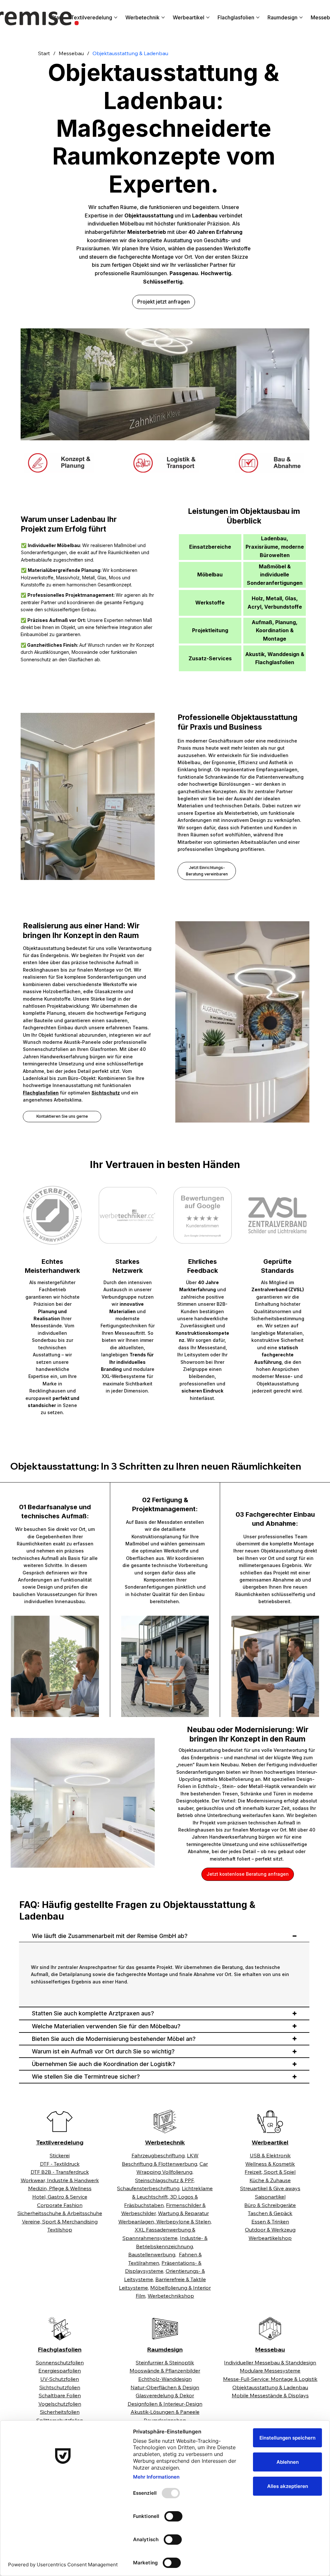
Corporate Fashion (60, 2205)
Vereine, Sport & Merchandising (60, 2222)
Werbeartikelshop (270, 2238)
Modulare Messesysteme (270, 2371)
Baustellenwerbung (152, 2254)
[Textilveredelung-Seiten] (116, 17)
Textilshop (60, 2230)
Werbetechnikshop (171, 2296)
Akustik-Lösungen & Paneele (165, 2412)
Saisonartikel (270, 2197)
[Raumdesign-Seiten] (301, 17)
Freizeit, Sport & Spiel (270, 2172)
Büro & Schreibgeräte (270, 2205)
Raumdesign (165, 2349)
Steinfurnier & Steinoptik (165, 2362)
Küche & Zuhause (270, 2180)
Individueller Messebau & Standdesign (270, 2362)
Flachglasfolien (60, 2349)
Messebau (270, 2349)
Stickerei (60, 2155)
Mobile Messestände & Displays (270, 2395)
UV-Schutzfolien (60, 2379)
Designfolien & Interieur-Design (165, 2404)
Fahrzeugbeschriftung (158, 2155)
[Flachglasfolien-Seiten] (258, 17)
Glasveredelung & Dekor (165, 2395)
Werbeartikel (270, 2142)
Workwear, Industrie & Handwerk (60, 2180)
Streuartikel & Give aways (270, 2188)
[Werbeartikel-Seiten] (208, 17)
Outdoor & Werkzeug (270, 2230)
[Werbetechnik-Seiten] (163, 17)
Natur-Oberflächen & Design (165, 2387)
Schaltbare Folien (60, 2395)
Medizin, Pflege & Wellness (60, 2188)
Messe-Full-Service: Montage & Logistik (270, 2379)
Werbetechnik (165, 2142)
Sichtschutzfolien (60, 2387)
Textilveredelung (60, 2142)
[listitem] (60, 2205)
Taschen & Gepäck (270, 2213)
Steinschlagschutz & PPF (164, 2180)
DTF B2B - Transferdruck (60, 2172)
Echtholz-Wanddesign (165, 2379)
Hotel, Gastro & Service (60, 2197)
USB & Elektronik (270, 2155)
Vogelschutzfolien (60, 2404)
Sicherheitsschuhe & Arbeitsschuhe (60, 2213)
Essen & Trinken (270, 2222)
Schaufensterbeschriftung (148, 2188)
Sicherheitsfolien (60, 2412)
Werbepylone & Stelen (183, 2222)
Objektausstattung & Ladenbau (270, 2387)
